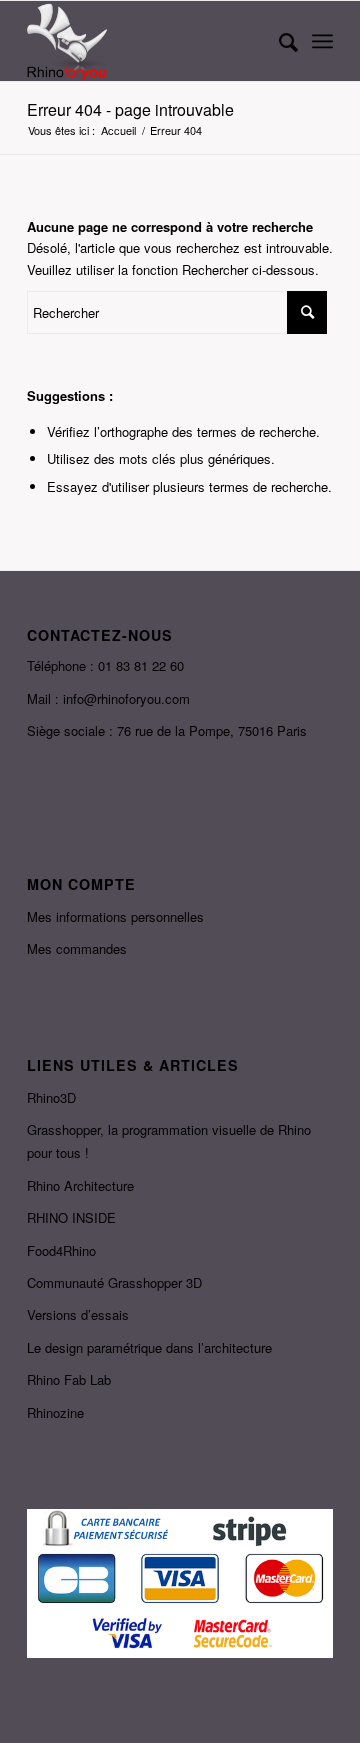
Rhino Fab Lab (69, 1379)
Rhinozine (55, 1412)
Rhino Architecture (80, 1185)
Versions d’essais (78, 1314)
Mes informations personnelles (115, 916)
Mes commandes (77, 948)
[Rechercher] (278, 41)
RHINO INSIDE (71, 1217)
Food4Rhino (61, 1250)
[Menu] (322, 41)
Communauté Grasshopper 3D (114, 1282)
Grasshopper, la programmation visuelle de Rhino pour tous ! (169, 1141)
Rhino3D (51, 1097)
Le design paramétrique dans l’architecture (149, 1347)
